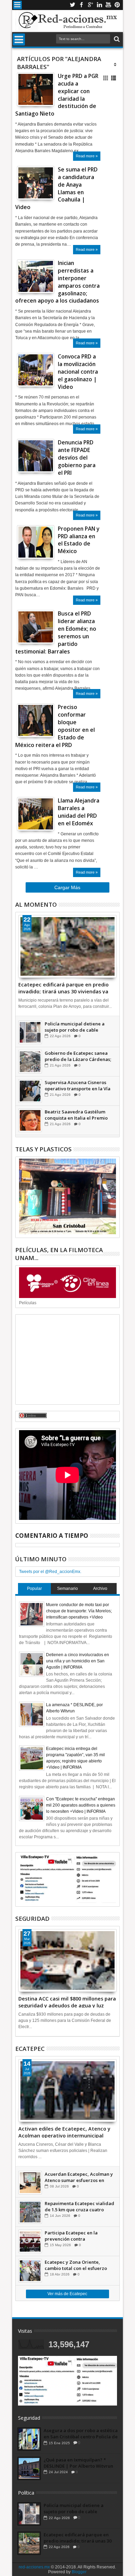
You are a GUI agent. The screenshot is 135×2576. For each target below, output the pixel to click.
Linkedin (99, 5)
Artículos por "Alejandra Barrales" (59, 63)
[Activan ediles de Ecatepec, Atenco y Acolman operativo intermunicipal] (67, 2091)
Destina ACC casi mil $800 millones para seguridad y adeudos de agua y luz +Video (67, 2002)
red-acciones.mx (34, 2567)
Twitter (72, 5)
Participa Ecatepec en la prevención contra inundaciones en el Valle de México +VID (75, 2236)
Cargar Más (67, 887)
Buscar (116, 39)
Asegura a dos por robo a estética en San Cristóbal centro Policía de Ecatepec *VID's (81, 2434)
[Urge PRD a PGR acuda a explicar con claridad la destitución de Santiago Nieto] (36, 89)
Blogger (79, 2572)
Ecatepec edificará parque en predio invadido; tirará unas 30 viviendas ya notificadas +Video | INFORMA (64, 987)
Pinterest (117, 5)
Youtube (108, 5)
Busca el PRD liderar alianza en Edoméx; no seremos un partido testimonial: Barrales (56, 632)
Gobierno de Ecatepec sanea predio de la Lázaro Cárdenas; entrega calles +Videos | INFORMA (78, 1056)
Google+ (90, 5)
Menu (17, 5)
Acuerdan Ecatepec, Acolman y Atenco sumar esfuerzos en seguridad (79, 2177)
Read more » (87, 156)
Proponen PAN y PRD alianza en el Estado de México (79, 540)
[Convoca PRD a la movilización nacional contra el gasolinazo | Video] (36, 370)
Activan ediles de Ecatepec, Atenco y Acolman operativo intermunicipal (64, 2132)
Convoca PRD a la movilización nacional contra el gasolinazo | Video (78, 372)
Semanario (67, 1589)
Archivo (100, 1589)
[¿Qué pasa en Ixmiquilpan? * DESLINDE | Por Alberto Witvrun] (29, 2468)
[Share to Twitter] (30, 95)
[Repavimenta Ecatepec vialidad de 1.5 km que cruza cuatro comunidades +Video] (30, 2212)
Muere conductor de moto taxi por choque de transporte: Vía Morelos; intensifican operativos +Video (79, 1611)
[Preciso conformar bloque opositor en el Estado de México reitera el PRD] (36, 720)
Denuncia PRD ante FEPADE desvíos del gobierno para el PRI (77, 458)
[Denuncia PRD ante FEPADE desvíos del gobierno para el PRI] (36, 456)
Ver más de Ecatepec (67, 2294)
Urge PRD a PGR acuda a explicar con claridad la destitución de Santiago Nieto (57, 95)
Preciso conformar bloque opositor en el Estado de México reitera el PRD (55, 726)
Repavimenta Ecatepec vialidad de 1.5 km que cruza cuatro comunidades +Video (79, 2206)
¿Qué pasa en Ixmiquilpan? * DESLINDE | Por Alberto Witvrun (78, 2463)
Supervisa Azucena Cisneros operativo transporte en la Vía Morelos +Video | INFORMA (78, 1085)
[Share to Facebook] (22, 95)
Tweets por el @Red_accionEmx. (50, 1572)
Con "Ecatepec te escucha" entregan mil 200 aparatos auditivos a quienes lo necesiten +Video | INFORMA (81, 1805)
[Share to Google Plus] (37, 95)
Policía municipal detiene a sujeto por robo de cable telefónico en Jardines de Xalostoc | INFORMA (75, 1027)
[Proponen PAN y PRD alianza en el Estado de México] (36, 542)
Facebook (81, 5)
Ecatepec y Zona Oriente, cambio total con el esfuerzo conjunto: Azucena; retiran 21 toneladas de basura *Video (77, 2265)
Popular (34, 1589)
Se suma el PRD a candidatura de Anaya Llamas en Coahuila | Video (56, 188)
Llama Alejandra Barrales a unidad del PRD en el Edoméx (79, 812)
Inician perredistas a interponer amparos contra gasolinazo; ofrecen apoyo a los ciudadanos (57, 282)
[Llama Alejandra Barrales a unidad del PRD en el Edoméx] (36, 814)
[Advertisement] (67, 1359)
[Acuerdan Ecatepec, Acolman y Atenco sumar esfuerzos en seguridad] (30, 2183)
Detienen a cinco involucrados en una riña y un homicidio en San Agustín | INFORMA (78, 1661)
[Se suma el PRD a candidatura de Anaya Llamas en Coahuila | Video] (36, 183)
